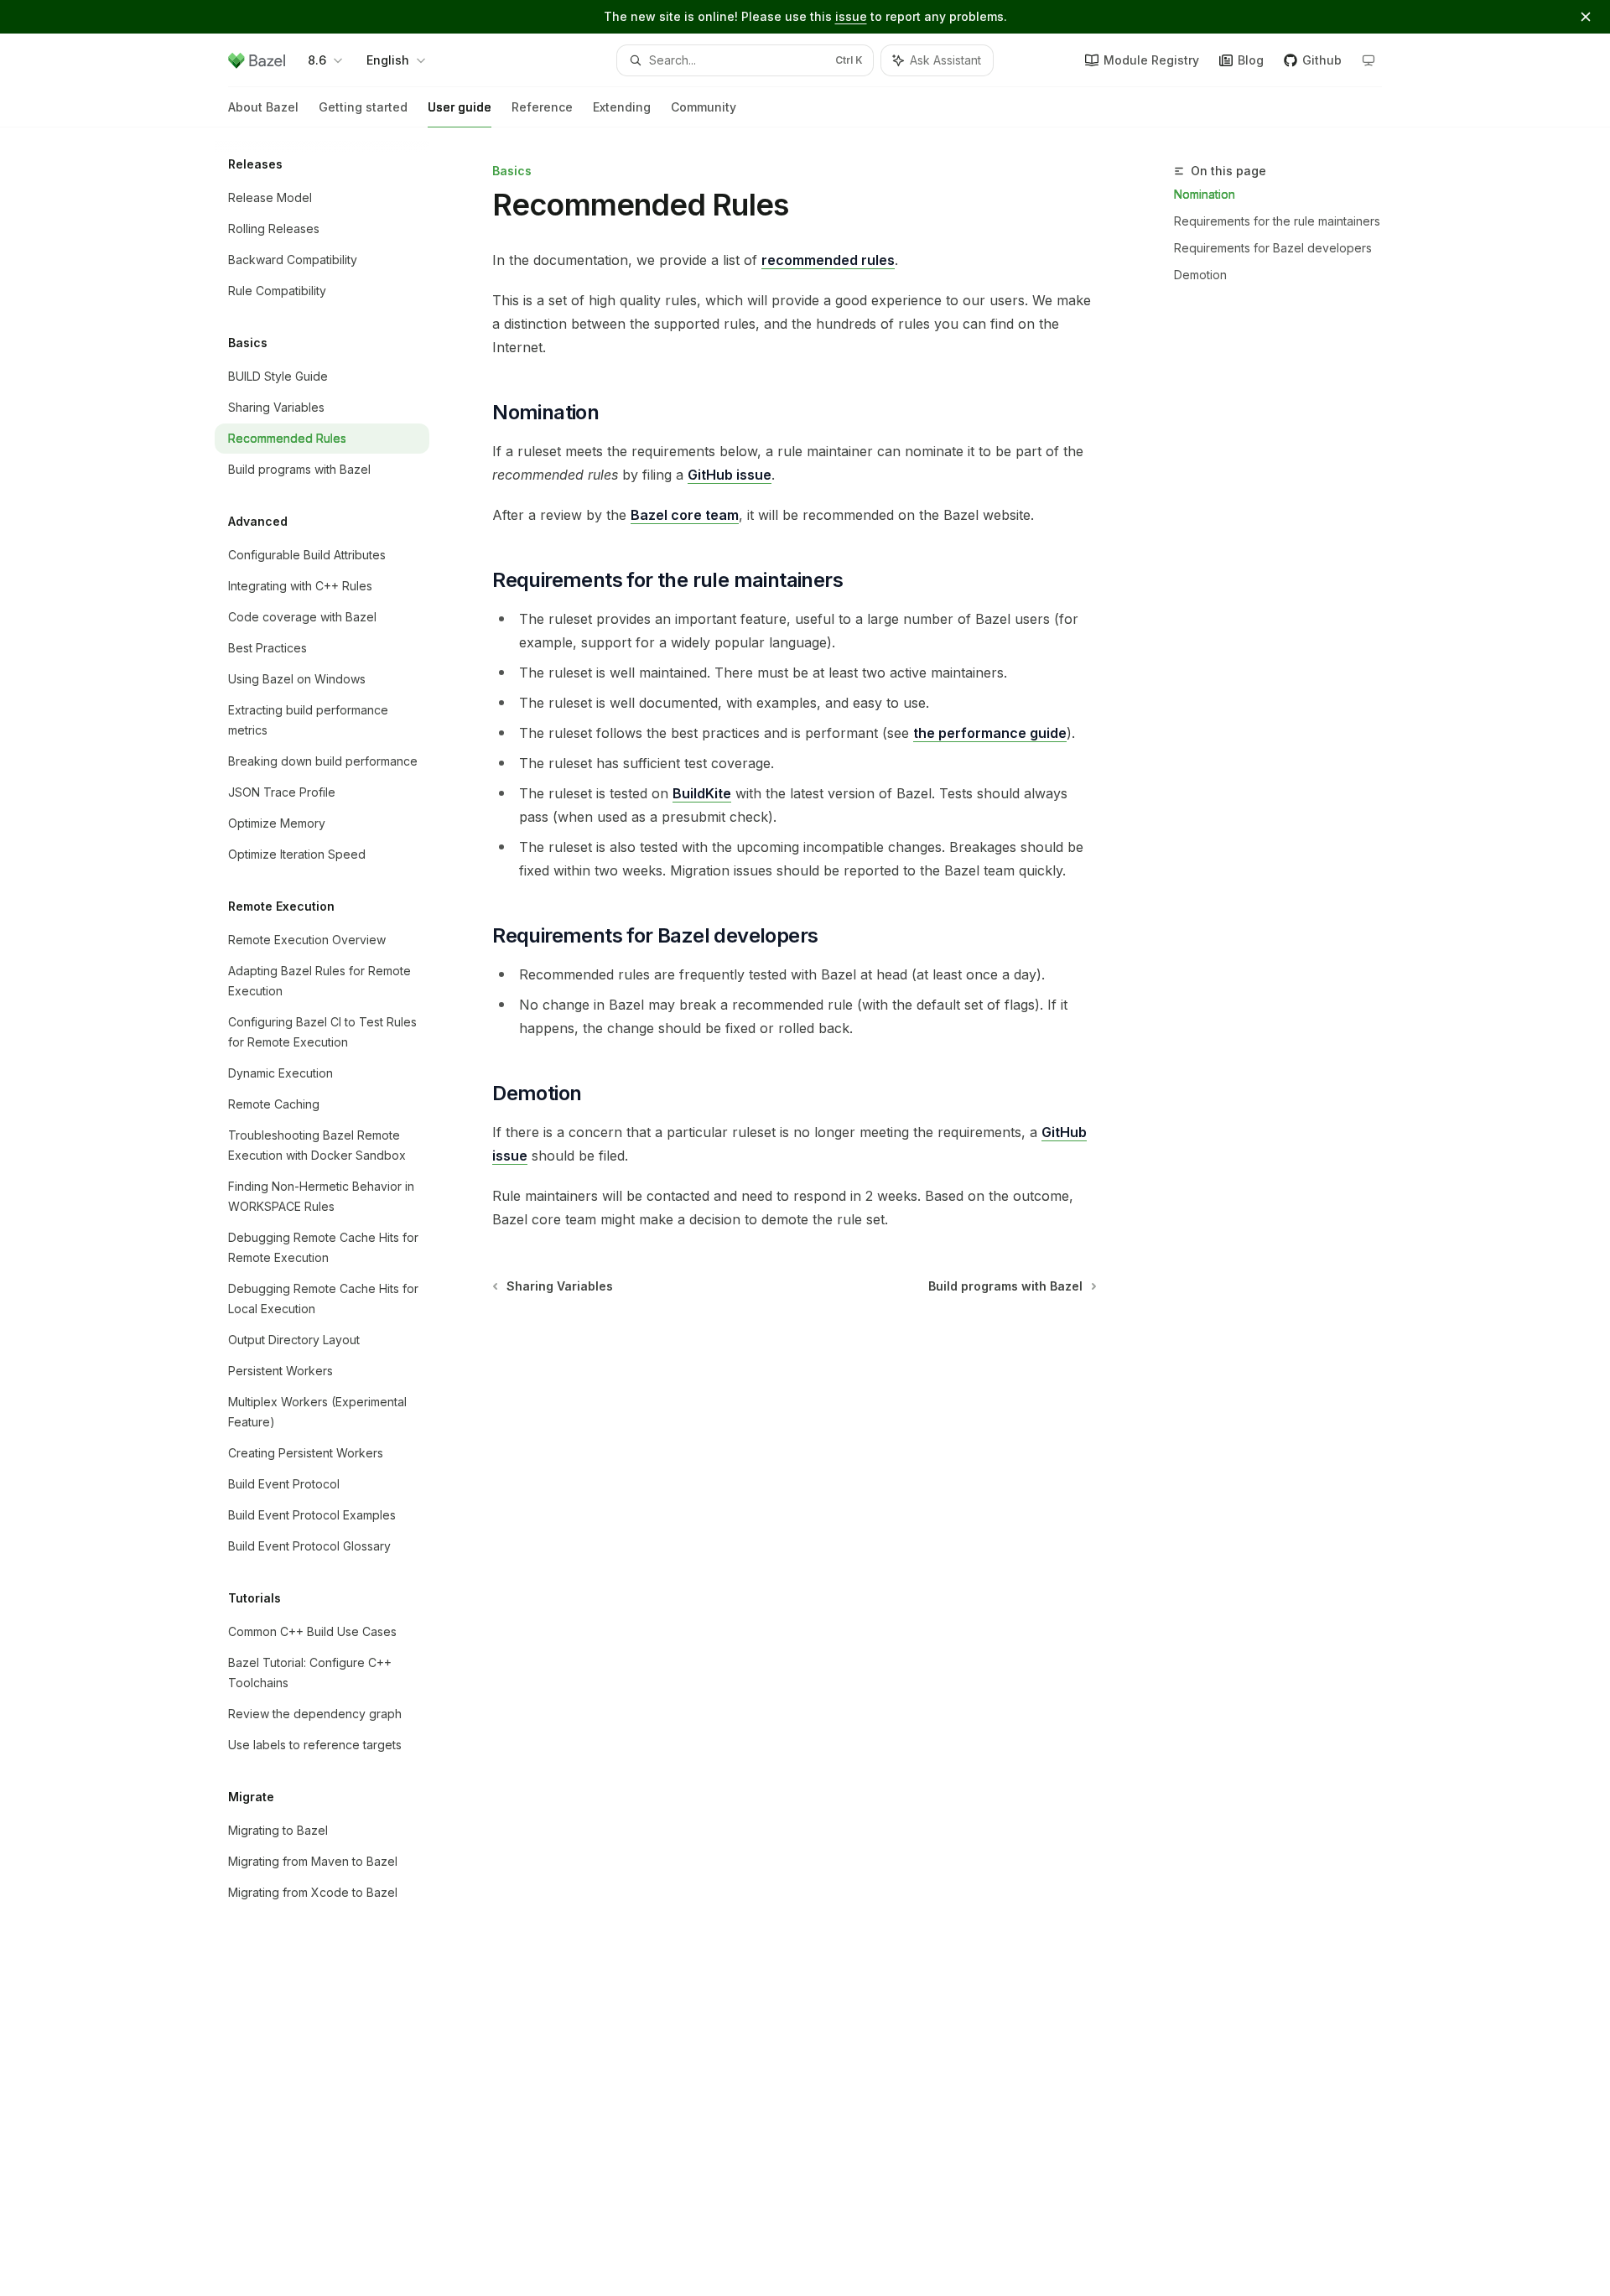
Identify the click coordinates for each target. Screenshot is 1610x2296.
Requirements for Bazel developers (1273, 248)
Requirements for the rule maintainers (1277, 221)
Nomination (1205, 194)
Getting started (363, 107)
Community (704, 107)
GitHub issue (730, 475)
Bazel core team (685, 515)
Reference (542, 107)
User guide (460, 107)
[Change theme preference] (1368, 60)
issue (851, 16)
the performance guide (990, 733)
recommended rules (828, 260)
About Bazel (263, 107)
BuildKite (702, 793)
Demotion (1200, 275)
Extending (622, 107)
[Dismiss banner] (1586, 17)
